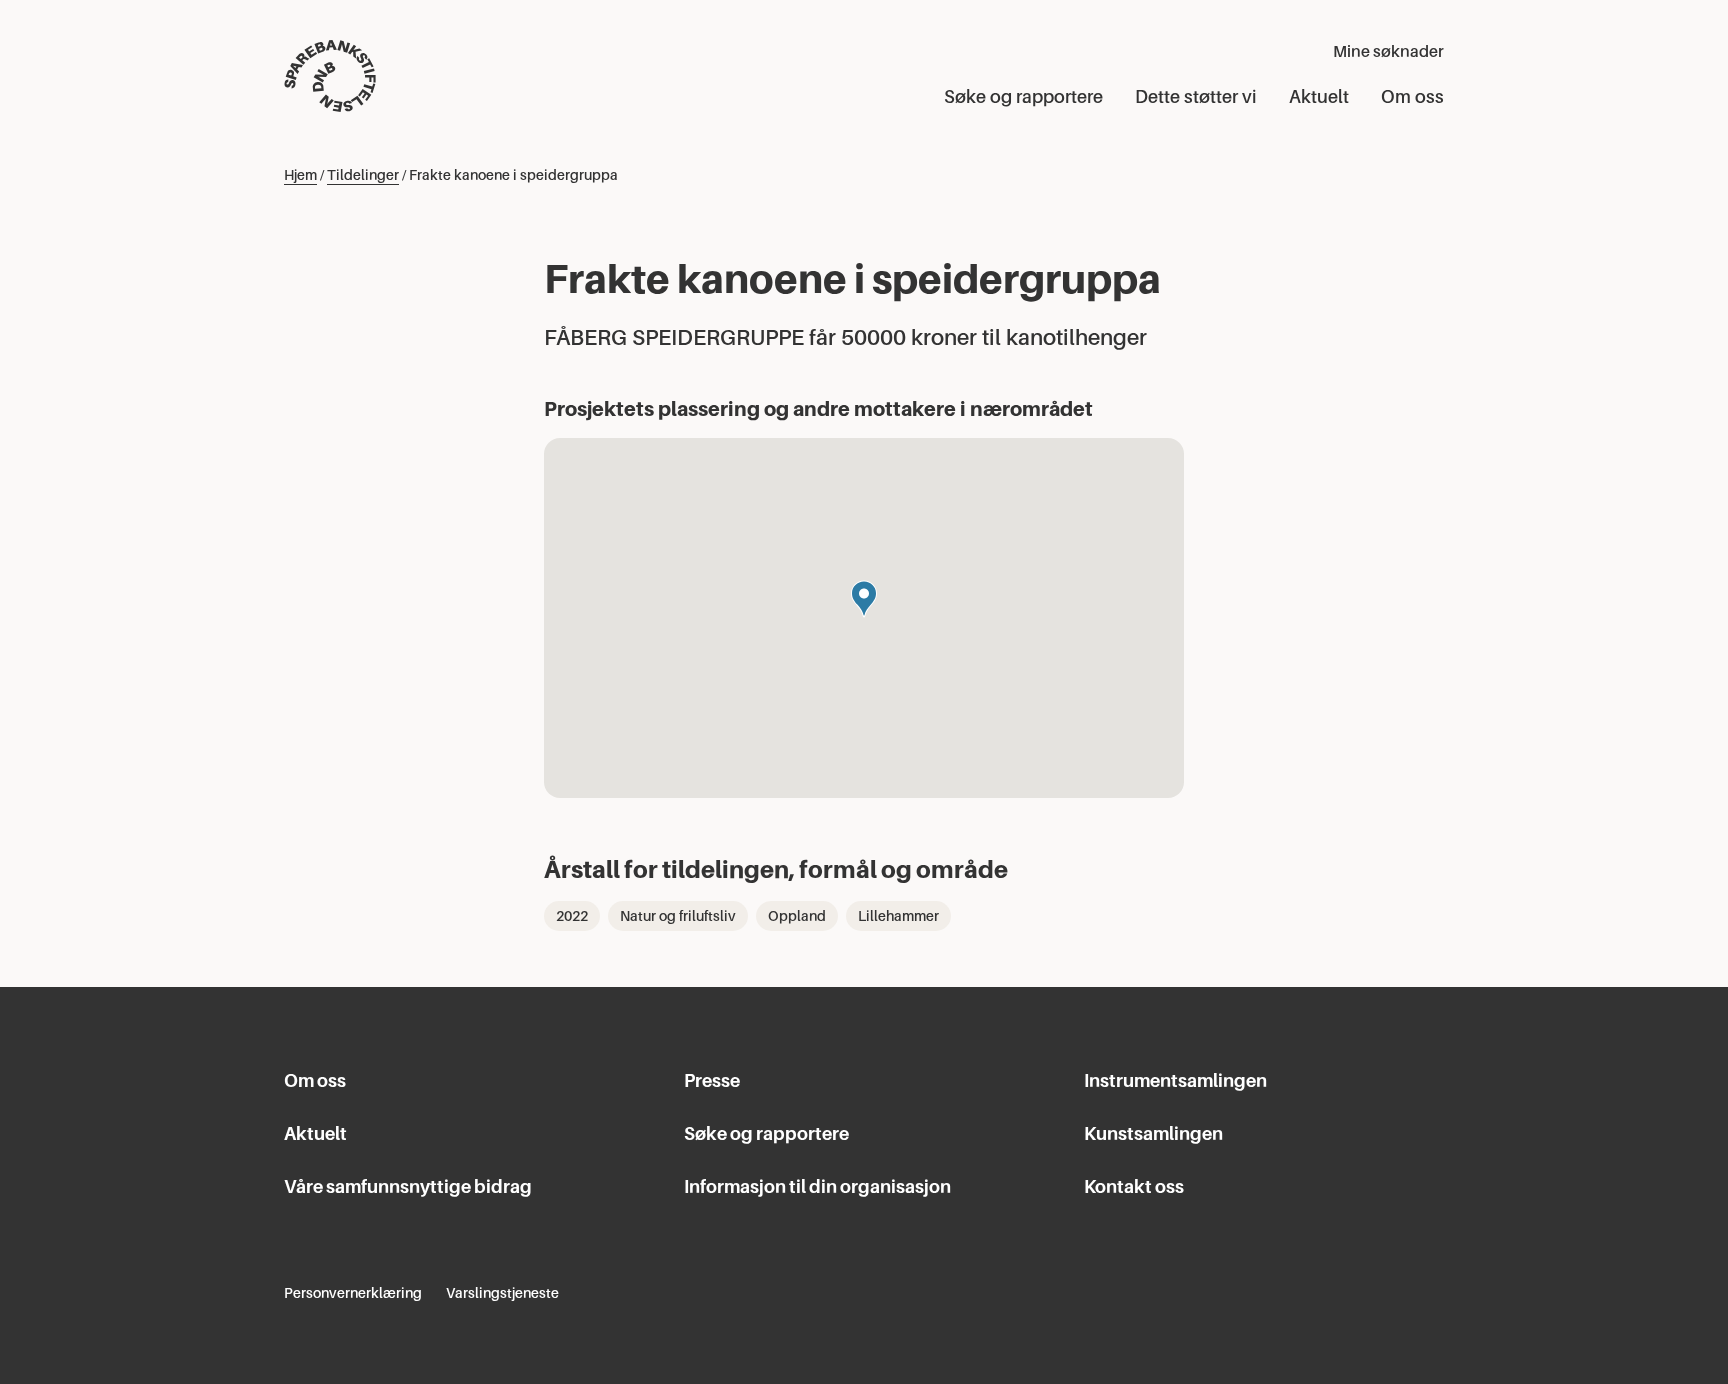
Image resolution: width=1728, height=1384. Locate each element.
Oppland (797, 916)
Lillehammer (898, 916)
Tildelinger (363, 175)
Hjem (300, 175)
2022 (572, 916)
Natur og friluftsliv (678, 916)
